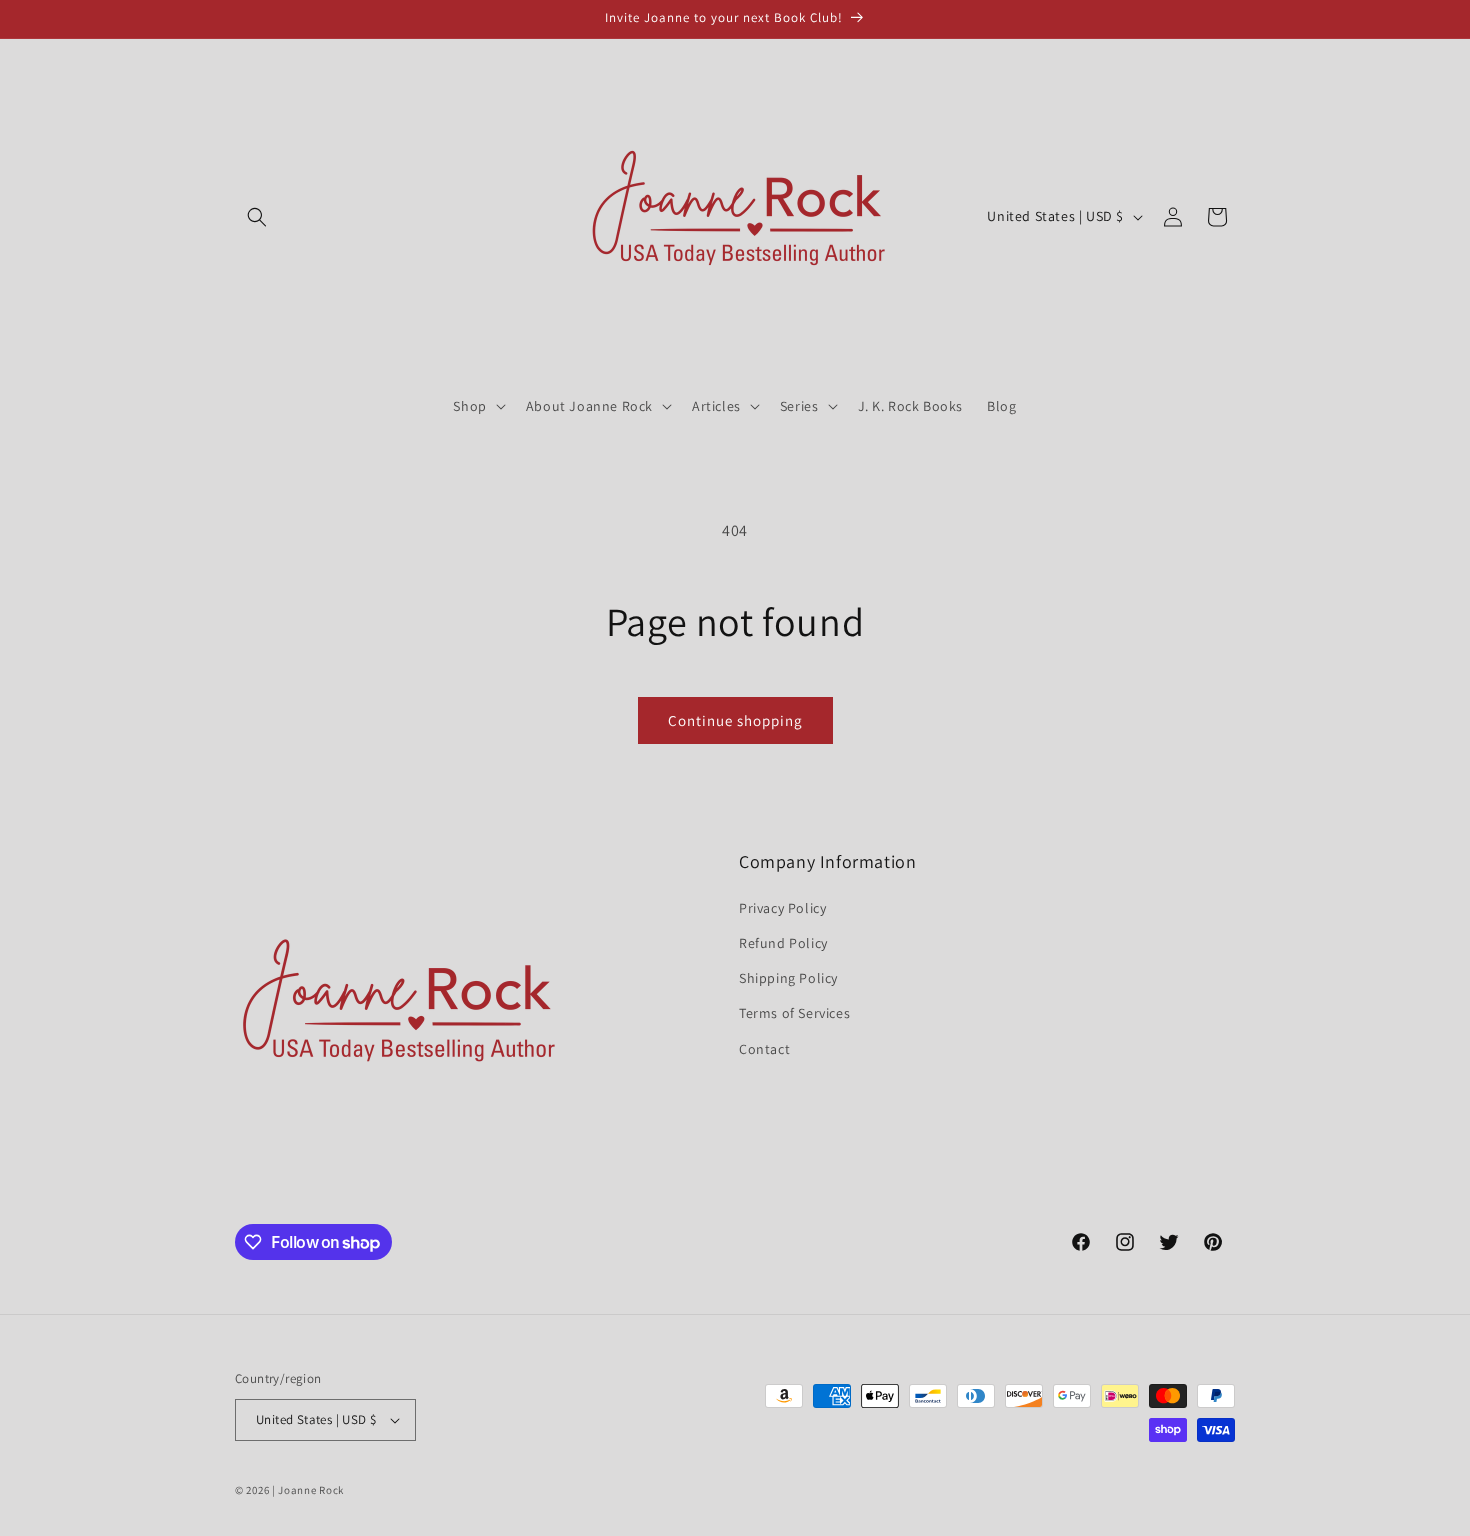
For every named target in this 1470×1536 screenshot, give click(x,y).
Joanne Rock (311, 1490)
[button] (257, 217)
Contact (764, 1049)
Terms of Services (794, 1013)
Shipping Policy (788, 978)
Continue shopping (735, 720)
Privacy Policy (782, 908)
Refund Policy (783, 943)
